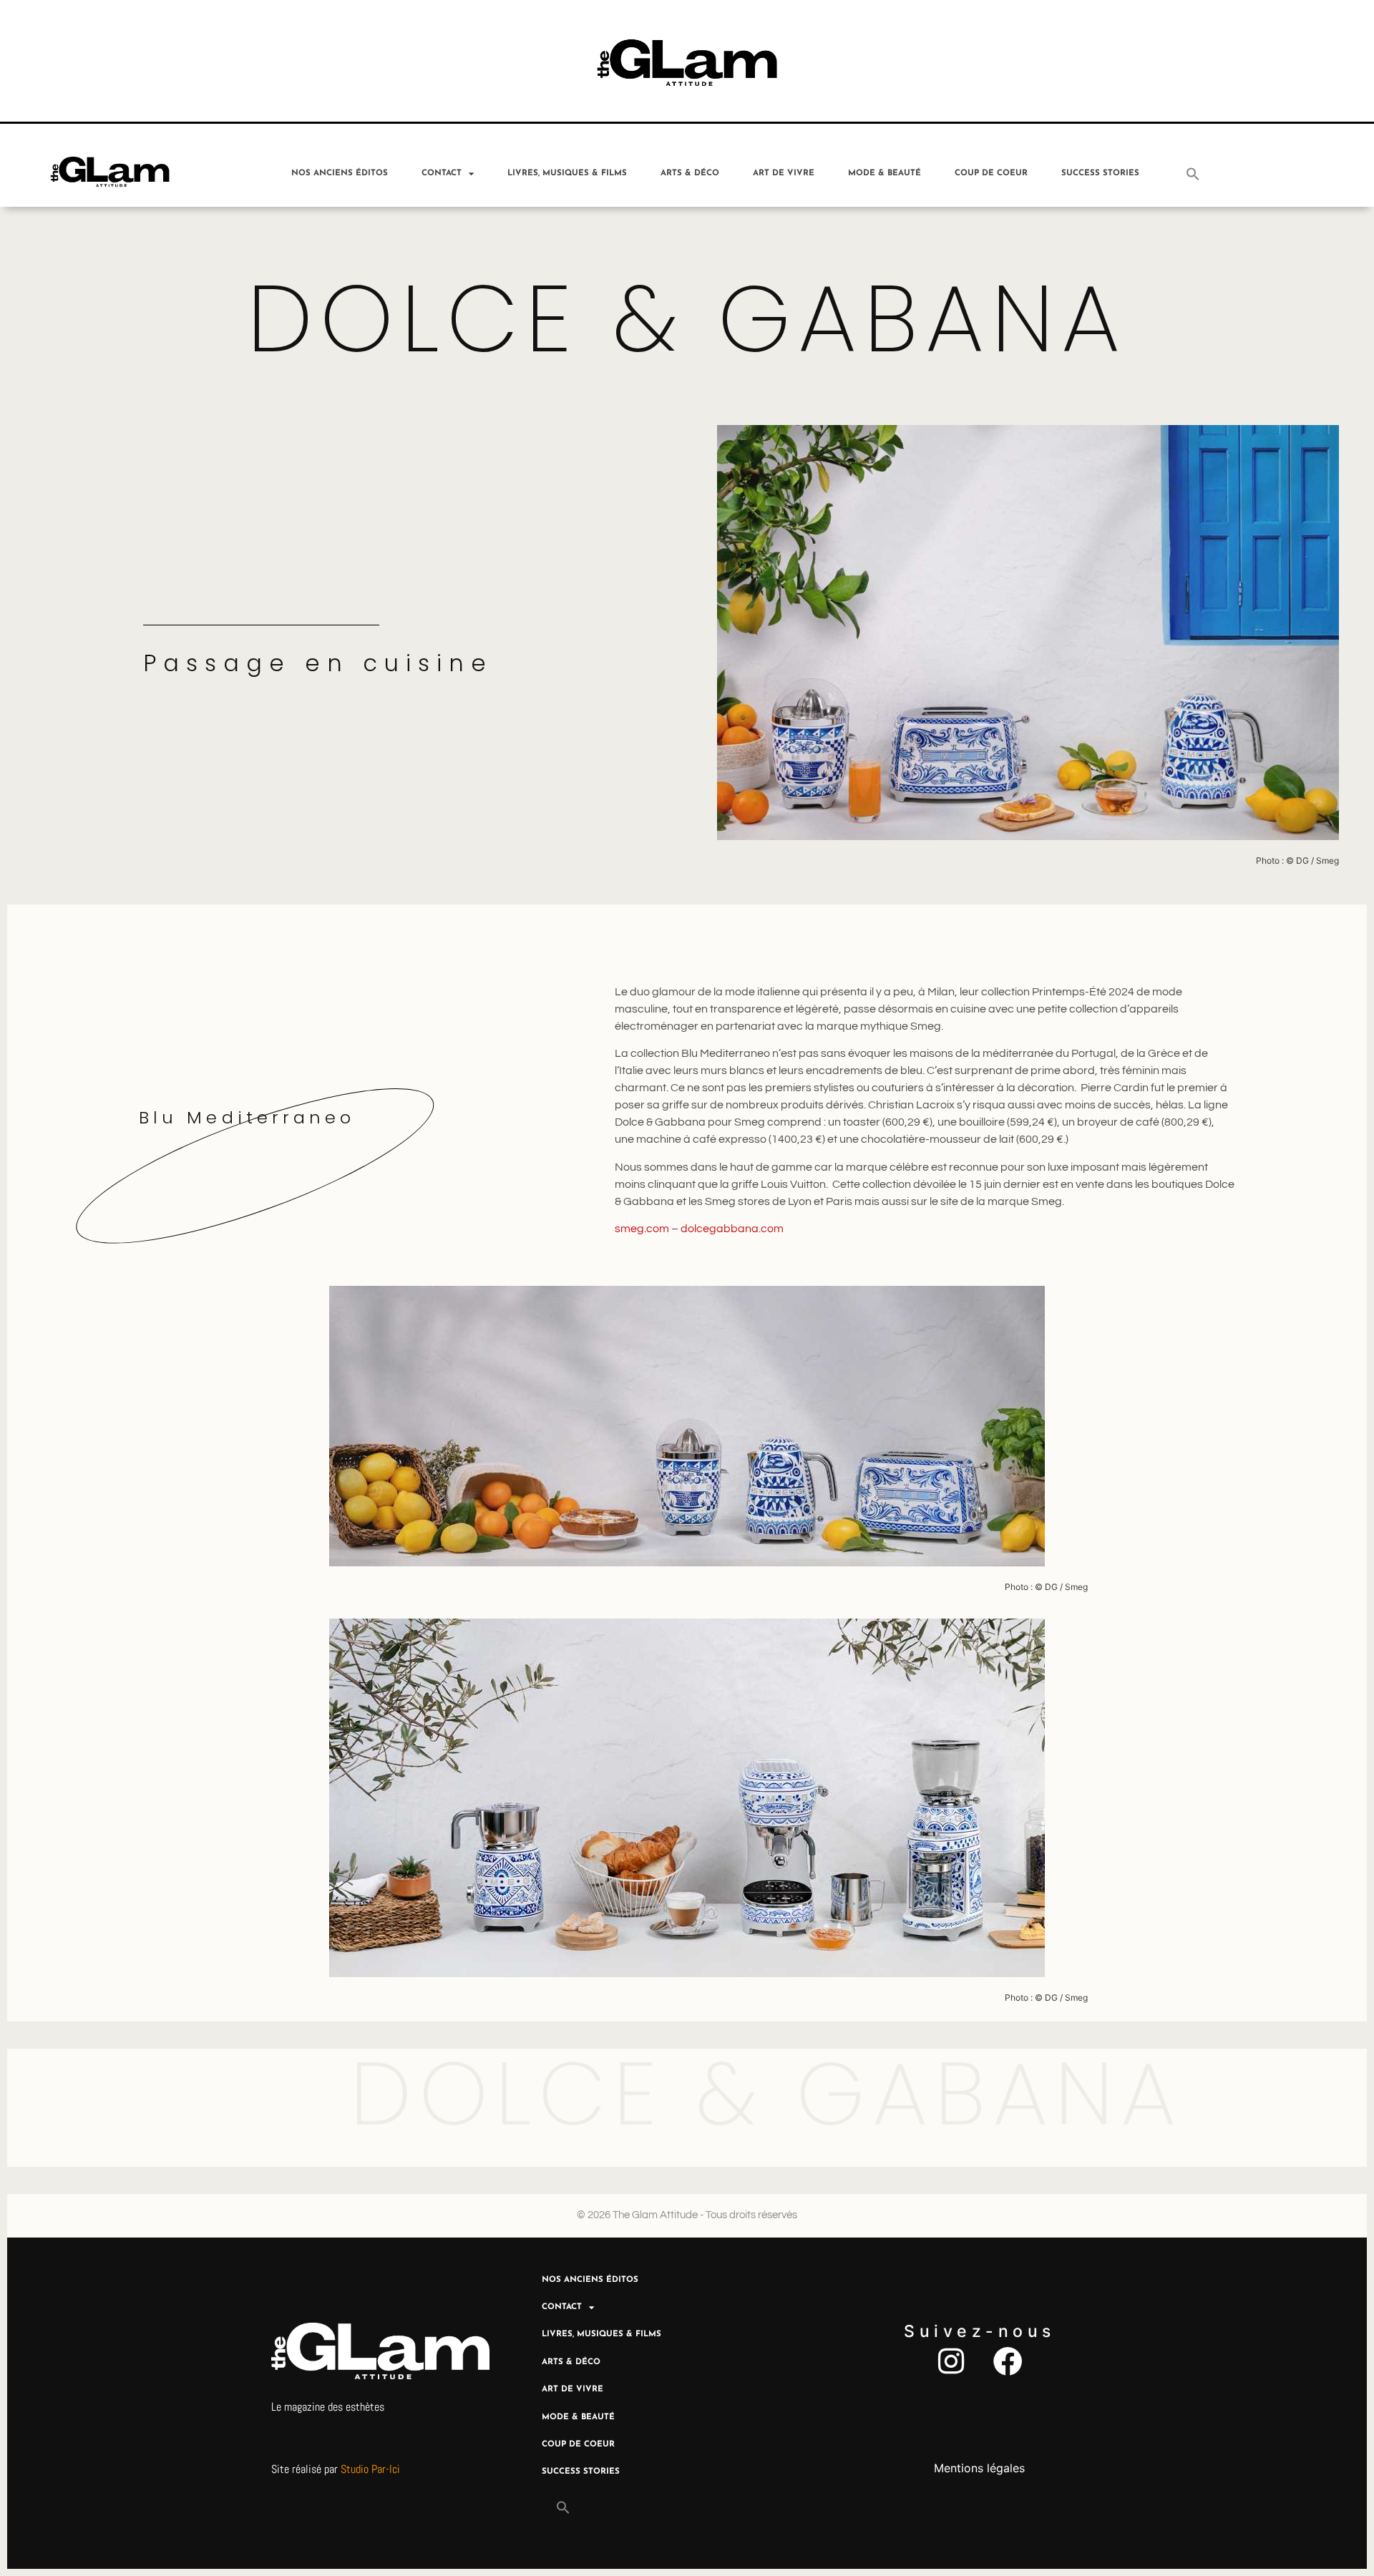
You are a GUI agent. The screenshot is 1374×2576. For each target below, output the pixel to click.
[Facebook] (1008, 2361)
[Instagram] (951, 2361)
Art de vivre (784, 173)
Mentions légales (979, 2468)
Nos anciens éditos (340, 173)
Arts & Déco (690, 173)
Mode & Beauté (885, 173)
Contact (442, 173)
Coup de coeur (991, 173)
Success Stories (1100, 173)
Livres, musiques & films (567, 173)
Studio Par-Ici (370, 2469)
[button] (1193, 174)
